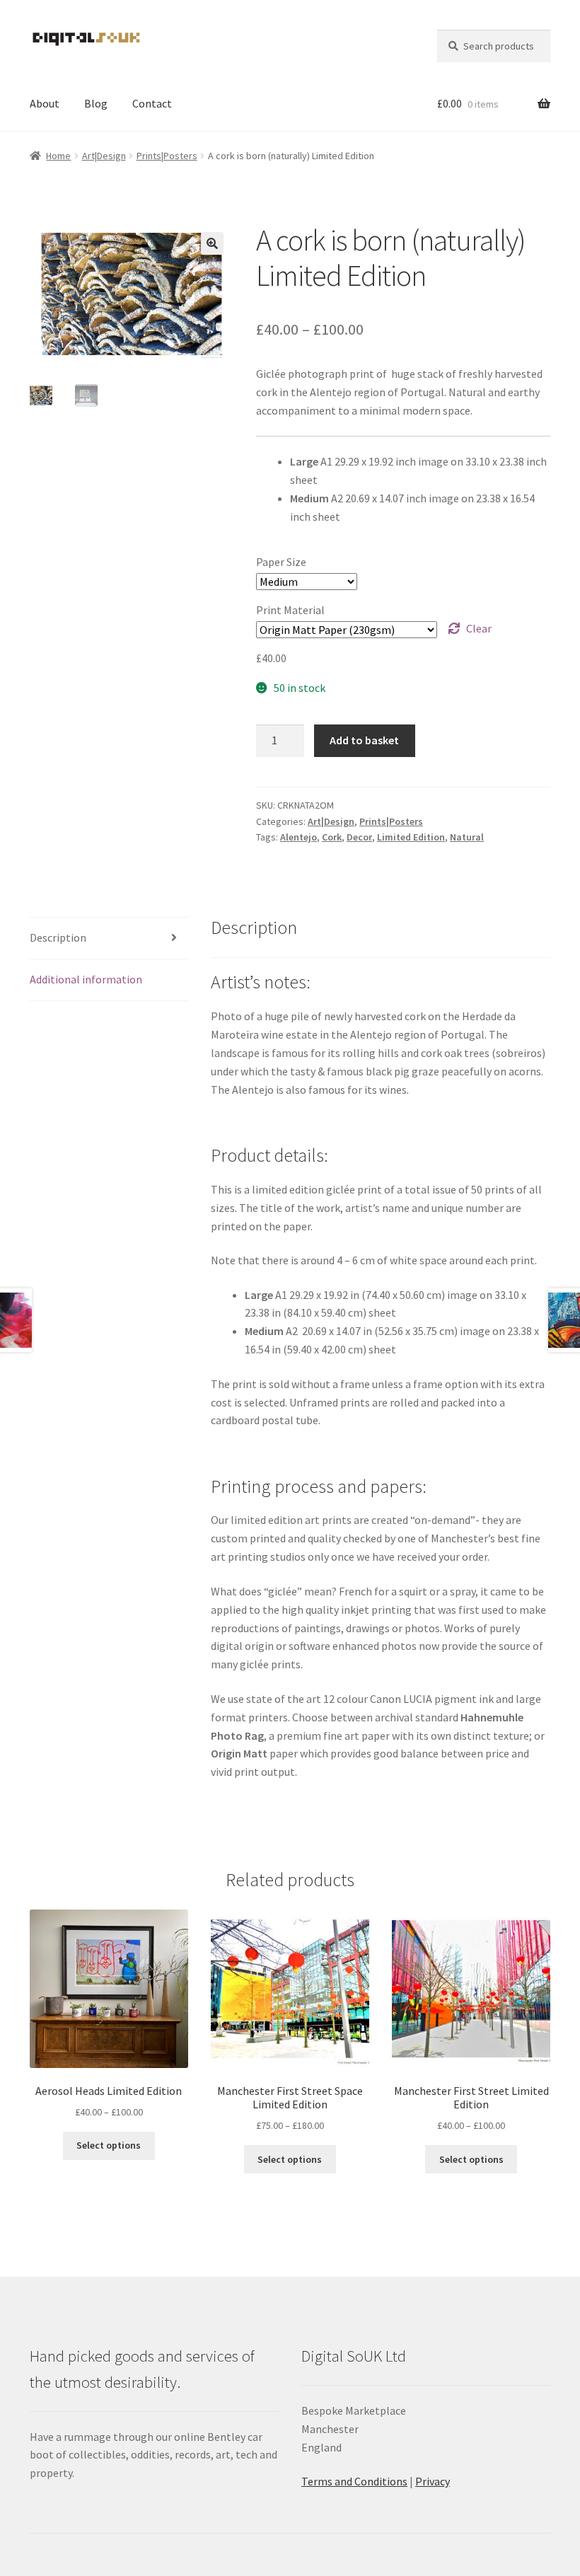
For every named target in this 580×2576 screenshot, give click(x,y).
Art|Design (104, 156)
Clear (479, 628)
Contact (152, 103)
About (45, 103)
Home (58, 156)
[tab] (109, 938)
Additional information (86, 979)
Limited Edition (411, 837)
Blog (96, 103)
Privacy (433, 2481)
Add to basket (364, 740)
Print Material (290, 610)
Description (58, 937)
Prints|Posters (167, 156)
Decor (359, 837)
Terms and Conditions (354, 2481)
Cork (332, 837)
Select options (109, 2145)
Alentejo (298, 837)
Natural (467, 837)
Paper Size (281, 562)
